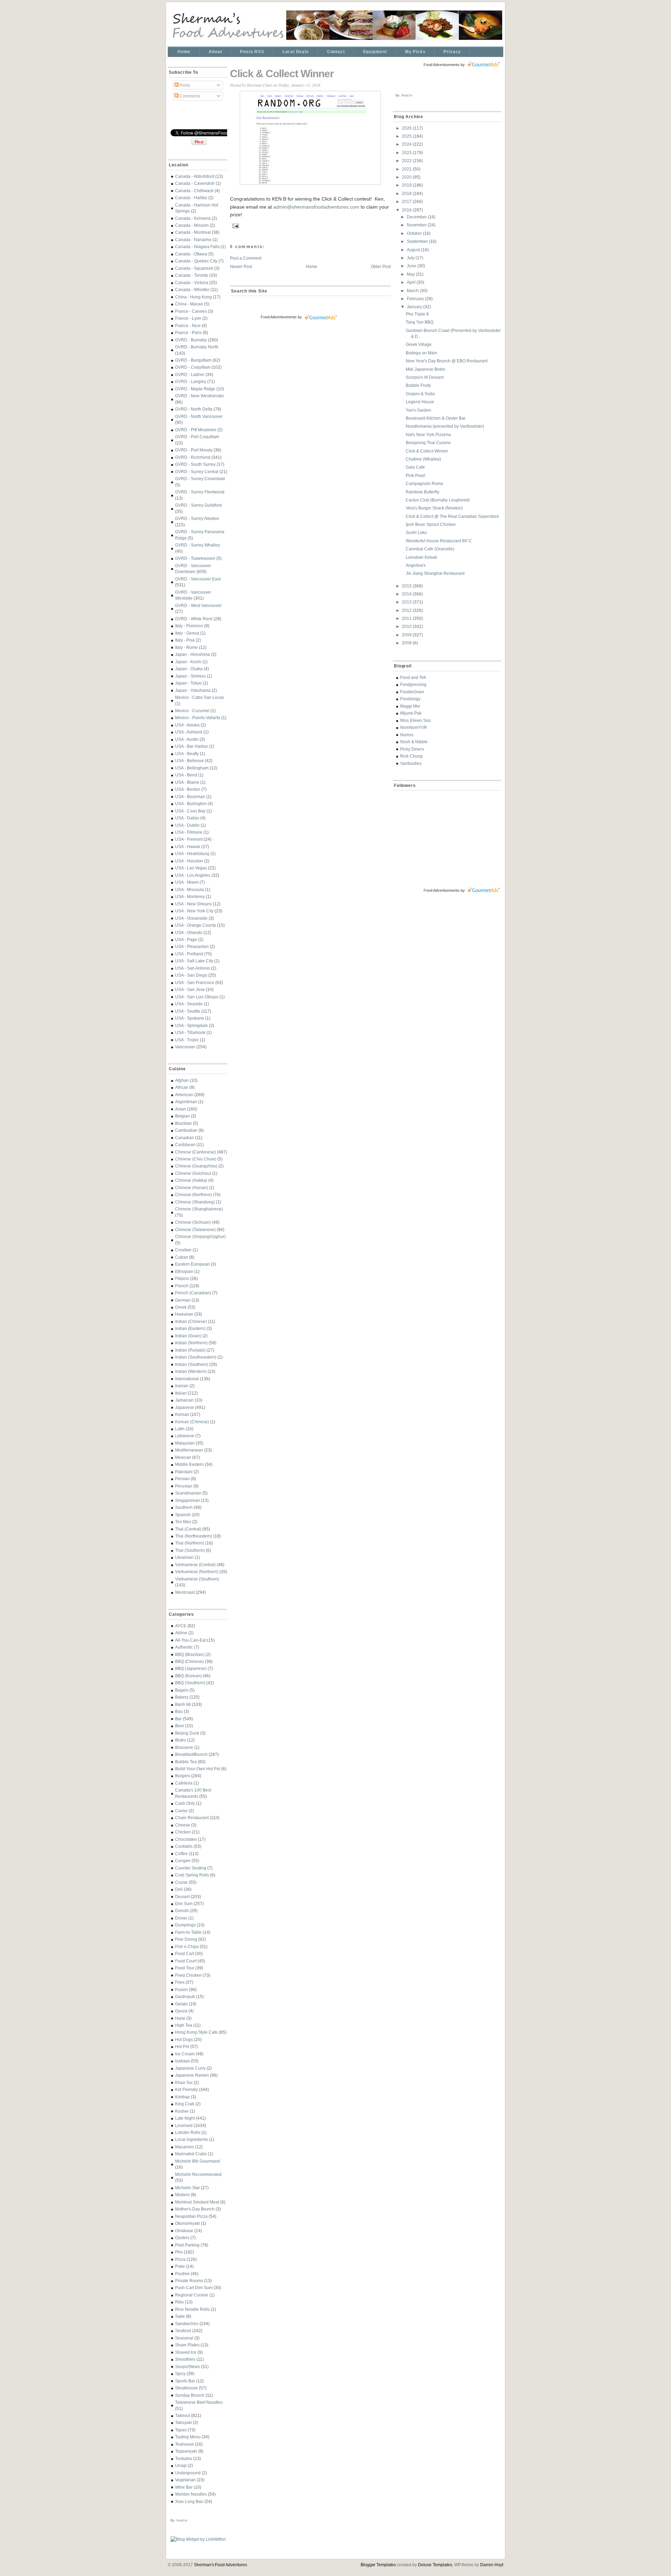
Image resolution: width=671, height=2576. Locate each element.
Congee (183, 1861)
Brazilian (183, 1123)
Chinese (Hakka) (191, 1180)
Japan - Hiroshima (193, 654)
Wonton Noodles (191, 2494)
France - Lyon (188, 318)
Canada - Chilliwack (194, 191)
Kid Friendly (186, 2089)
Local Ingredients (192, 2139)
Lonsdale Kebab (421, 557)
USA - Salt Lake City (194, 961)
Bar (178, 1719)
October (415, 233)
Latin (180, 1429)
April (412, 282)
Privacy (452, 52)
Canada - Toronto (192, 275)
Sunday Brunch (190, 2395)
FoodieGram (412, 692)
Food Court (186, 1961)
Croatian (183, 1250)
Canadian (185, 1138)
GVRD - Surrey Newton (197, 518)
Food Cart (185, 1953)
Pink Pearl (416, 475)
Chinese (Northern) (193, 1195)
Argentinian (186, 1102)
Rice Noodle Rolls (192, 2309)
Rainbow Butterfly (423, 492)
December (417, 217)
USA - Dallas (187, 818)
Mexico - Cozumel (192, 711)
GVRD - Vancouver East (198, 579)
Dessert (182, 1897)
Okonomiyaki (187, 2223)
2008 (407, 643)
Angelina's (416, 565)
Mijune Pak (411, 713)
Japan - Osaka (189, 669)
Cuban (182, 1257)
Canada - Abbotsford (195, 176)
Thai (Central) (188, 1529)
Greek (181, 1307)
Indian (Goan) (188, 1336)
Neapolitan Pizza (191, 2216)
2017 (407, 201)
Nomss (407, 735)
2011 (407, 618)
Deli (179, 1889)
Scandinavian (188, 1493)
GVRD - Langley (191, 381)
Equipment (375, 52)
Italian (181, 1393)
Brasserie (184, 1747)
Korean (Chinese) (192, 1422)
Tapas (181, 2430)
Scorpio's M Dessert (425, 377)
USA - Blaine (187, 782)
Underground (188, 2473)
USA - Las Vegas (191, 868)
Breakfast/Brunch (191, 1754)
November (417, 225)
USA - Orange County (196, 925)
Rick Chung (411, 756)
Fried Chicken (188, 1975)
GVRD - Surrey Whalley (197, 545)
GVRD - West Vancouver (198, 605)
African (182, 1087)
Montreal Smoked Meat (197, 2202)
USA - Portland (189, 954)
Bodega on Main (421, 353)
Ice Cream (185, 2054)
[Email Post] (235, 225)
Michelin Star (187, 2188)
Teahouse (185, 2444)
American (184, 1095)
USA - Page (186, 939)
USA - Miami (187, 882)
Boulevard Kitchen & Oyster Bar (436, 418)
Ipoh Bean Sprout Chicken (431, 524)
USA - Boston (188, 789)
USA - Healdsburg (192, 853)
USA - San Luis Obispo (197, 997)
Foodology (410, 699)
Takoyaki (183, 2422)
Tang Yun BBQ (420, 322)
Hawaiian (184, 1314)
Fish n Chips (187, 1947)
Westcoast (185, 1592)
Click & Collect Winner (282, 74)
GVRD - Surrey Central (197, 472)
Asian (181, 1109)
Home (184, 52)
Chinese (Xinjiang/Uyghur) (200, 1236)
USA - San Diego (191, 975)
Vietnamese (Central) (195, 1565)
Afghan (182, 1080)
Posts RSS (252, 52)
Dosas (181, 1918)
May (411, 274)
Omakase (184, 2231)
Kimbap (182, 2097)
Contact (336, 52)
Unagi (181, 2465)
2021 (407, 169)
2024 (407, 144)
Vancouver (185, 1047)
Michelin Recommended (198, 2174)
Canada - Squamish (194, 268)
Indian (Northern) (191, 1343)
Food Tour (185, 1968)
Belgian (182, 1116)
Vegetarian (185, 2480)
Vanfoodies (411, 763)
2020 (407, 177)
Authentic (184, 1647)
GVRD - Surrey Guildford (199, 505)
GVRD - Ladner (190, 374)
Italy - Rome (186, 647)
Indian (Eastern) (190, 1328)
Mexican (183, 1457)
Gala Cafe (415, 467)
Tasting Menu (188, 2437)
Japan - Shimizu (190, 676)
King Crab (185, 2104)
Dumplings (185, 1925)
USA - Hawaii (188, 846)
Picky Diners (412, 749)
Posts (184, 85)
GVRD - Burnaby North (197, 347)
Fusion (182, 1989)
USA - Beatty (187, 754)
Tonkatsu (184, 2458)
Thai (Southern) (190, 1550)
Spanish (183, 1515)
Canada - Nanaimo (193, 240)
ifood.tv (182, 2520)
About (215, 52)
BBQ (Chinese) (189, 1661)
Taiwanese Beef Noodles (199, 2402)
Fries (180, 1982)
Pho (179, 2252)
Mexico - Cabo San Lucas (200, 697)
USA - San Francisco (195, 982)
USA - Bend (186, 775)
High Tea (184, 2025)
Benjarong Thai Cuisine (428, 443)
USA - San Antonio (193, 968)
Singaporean (187, 1500)
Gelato (181, 2004)
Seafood (183, 2331)
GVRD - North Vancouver (199, 416)
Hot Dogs (184, 2039)
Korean (182, 1414)
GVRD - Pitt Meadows (196, 430)
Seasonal (184, 2338)
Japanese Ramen (192, 2075)
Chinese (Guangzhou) (196, 1166)
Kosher (182, 2111)
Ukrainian (184, 1557)
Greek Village (419, 344)
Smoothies (185, 2359)
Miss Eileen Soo (416, 720)
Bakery (182, 1697)
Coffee (181, 1854)
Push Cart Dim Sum (194, 2288)
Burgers (183, 1776)
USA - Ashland (189, 732)
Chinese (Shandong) (195, 1202)
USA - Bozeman (190, 797)
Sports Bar (185, 2381)
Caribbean (185, 1145)
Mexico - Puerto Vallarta (198, 718)
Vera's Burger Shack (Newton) (434, 508)
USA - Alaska (187, 725)
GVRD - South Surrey (195, 464)
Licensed (184, 2125)
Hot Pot (182, 2046)
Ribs (179, 2302)
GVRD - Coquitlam (193, 367)
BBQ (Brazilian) (190, 1654)
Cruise (181, 1882)
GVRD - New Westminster (200, 396)
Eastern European (192, 1264)
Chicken (183, 1832)
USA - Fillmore (189, 832)
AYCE (181, 1626)
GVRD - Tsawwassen (195, 558)
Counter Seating (191, 1868)
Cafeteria (184, 1783)
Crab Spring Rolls (192, 1875)
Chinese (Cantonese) (196, 1152)
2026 (407, 128)
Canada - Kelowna (193, 218)
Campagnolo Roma (424, 483)
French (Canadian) (193, 1293)
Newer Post (241, 266)
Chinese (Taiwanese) (195, 1229)
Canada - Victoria (192, 283)
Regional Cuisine (192, 2295)
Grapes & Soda (420, 394)
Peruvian (184, 1486)
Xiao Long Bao (189, 2501)
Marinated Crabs (191, 2154)
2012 (407, 610)
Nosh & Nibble (414, 742)
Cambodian (186, 1130)
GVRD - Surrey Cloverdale (200, 479)
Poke (180, 2266)
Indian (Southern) (192, 1364)
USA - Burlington (191, 804)
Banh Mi (183, 1704)
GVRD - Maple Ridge (195, 389)
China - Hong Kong (193, 297)
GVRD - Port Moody (194, 450)
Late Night (185, 2118)
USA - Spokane (190, 1018)
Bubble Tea (186, 1762)
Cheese (183, 1825)
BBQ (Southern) (190, 1683)
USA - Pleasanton (192, 946)
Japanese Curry (190, 2068)
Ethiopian (184, 1271)
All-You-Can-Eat (190, 1640)
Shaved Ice (186, 2352)
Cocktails (184, 1846)
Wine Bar (184, 2487)
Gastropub (185, 1996)
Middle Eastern (189, 1464)
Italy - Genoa (187, 633)
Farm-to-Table (188, 1932)
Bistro (181, 1740)
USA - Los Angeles (193, 875)
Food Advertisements (279, 317)
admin (280, 207)
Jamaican (184, 1400)
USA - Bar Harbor (192, 746)
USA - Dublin (187, 825)
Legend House (420, 402)
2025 (407, 136)
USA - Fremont (189, 839)
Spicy (180, 2374)
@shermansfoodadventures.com (323, 207)
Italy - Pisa (185, 640)
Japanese (185, 1407)
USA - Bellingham (192, 768)
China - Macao (189, 304)
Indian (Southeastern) (196, 1357)
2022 (407, 161)
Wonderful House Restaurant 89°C (439, 541)
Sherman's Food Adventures (221, 2565)
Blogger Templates (378, 2565)
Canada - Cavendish (195, 183)
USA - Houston (189, 861)
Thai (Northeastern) (194, 1536)
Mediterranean (189, 1450)
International (187, 1379)
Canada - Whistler (192, 290)
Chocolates (186, 1839)
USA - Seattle (188, 1011)
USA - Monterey (190, 896)
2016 (407, 210)
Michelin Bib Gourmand (197, 2161)
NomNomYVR (414, 727)
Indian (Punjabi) (190, 1350)
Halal (180, 2018)
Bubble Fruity (418, 385)
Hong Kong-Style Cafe (196, 2032)
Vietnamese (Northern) (197, 1572)
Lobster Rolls (188, 2132)
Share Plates (187, 2345)
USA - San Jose (190, 989)
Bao (179, 1711)
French (182, 1286)
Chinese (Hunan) (192, 1188)
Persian (182, 1479)
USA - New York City (194, 911)
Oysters (182, 2238)
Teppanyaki (186, 2451)
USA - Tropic (187, 1040)
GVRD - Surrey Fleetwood (200, 492)
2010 (407, 626)
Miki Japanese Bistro (425, 369)
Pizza (180, 2259)
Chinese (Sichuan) (193, 1222)
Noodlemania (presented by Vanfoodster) (445, 426)
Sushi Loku (416, 532)
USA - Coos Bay (190, 811)
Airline (181, 1633)
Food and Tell (413, 677)
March (413, 291)
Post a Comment (246, 258)
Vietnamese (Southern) (197, 1579)
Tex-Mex (183, 1522)
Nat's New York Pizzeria (428, 435)
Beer (180, 1726)
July (411, 258)
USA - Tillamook (190, 1032)
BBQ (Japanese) (191, 1668)
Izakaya (182, 2061)
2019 (407, 185)
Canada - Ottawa (191, 254)
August (414, 250)
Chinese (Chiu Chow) (196, 1159)
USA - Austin (187, 739)
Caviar (181, 1811)
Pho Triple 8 (417, 314)
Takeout (183, 2415)
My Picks (415, 52)
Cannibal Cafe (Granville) (430, 549)
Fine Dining (186, 1939)
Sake (180, 2316)
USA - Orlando (189, 932)
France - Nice (188, 325)
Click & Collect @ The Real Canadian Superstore (452, 516)
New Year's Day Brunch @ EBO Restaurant (447, 361)
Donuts (182, 1911)
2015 (407, 586)
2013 (407, 602)
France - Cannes (191, 311)
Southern (184, 1507)
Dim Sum (184, 1904)
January (415, 307)
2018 (407, 193)
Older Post (381, 266)
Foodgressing (413, 684)
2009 (407, 635)
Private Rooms (189, 2281)
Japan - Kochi (188, 662)
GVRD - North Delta (194, 409)
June (412, 266)
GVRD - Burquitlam (193, 360)
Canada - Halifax (191, 198)
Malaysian (185, 1443)
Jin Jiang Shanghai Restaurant (435, 573)
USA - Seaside (189, 1004)
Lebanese (185, 1436)
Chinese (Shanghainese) (199, 1209)
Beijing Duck (187, 1733)
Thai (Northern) (190, 1543)
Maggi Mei (410, 706)
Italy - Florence (189, 626)
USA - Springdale (192, 1025)
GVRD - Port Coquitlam (197, 437)
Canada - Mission (192, 225)
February (416, 299)
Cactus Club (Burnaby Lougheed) (438, 500)
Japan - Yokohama (193, 690)
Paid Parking (187, 2245)
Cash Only (185, 1803)
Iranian (182, 1386)
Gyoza (181, 2011)
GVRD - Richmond (193, 457)
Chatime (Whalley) (423, 459)
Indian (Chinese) (191, 1321)
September (418, 241)
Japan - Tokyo (188, 683)
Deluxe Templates (435, 2565)
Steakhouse (186, 2388)
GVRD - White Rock (194, 619)
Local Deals (296, 52)
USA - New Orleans (193, 904)
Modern (182, 2195)
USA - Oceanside (191, 918)
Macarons (185, 2147)
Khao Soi (184, 2082)
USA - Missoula (190, 889)
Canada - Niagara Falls (197, 247)
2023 (407, 153)
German (183, 1300)
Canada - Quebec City (196, 261)
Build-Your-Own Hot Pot (198, 1769)
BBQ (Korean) (188, 1676)
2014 (407, 594)
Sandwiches (187, 2324)
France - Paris (188, 332)
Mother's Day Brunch (195, 2209)
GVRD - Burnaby (191, 340)
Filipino (182, 1278)
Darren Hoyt (492, 2565)
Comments (189, 96)
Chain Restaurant (192, 1818)
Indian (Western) (191, 1371)
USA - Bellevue (189, 761)
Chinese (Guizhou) (193, 1173)
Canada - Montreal (193, 232)
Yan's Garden (419, 410)
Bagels (182, 1690)
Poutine (182, 2274)
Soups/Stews (187, 2367)
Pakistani (184, 1472)
